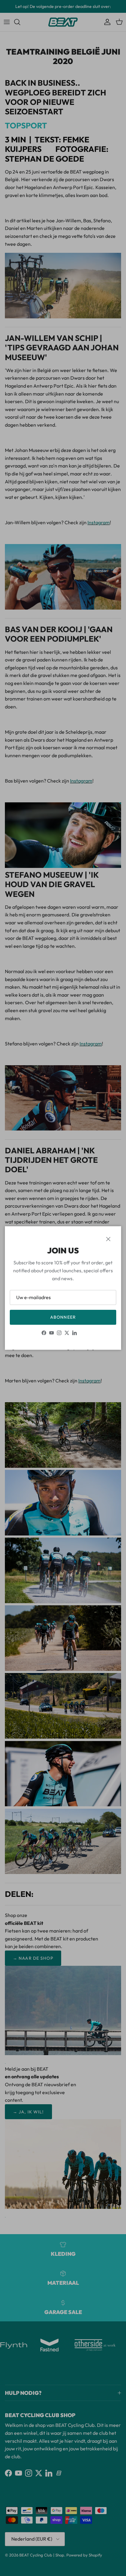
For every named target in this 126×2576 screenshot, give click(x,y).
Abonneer (63, 1317)
